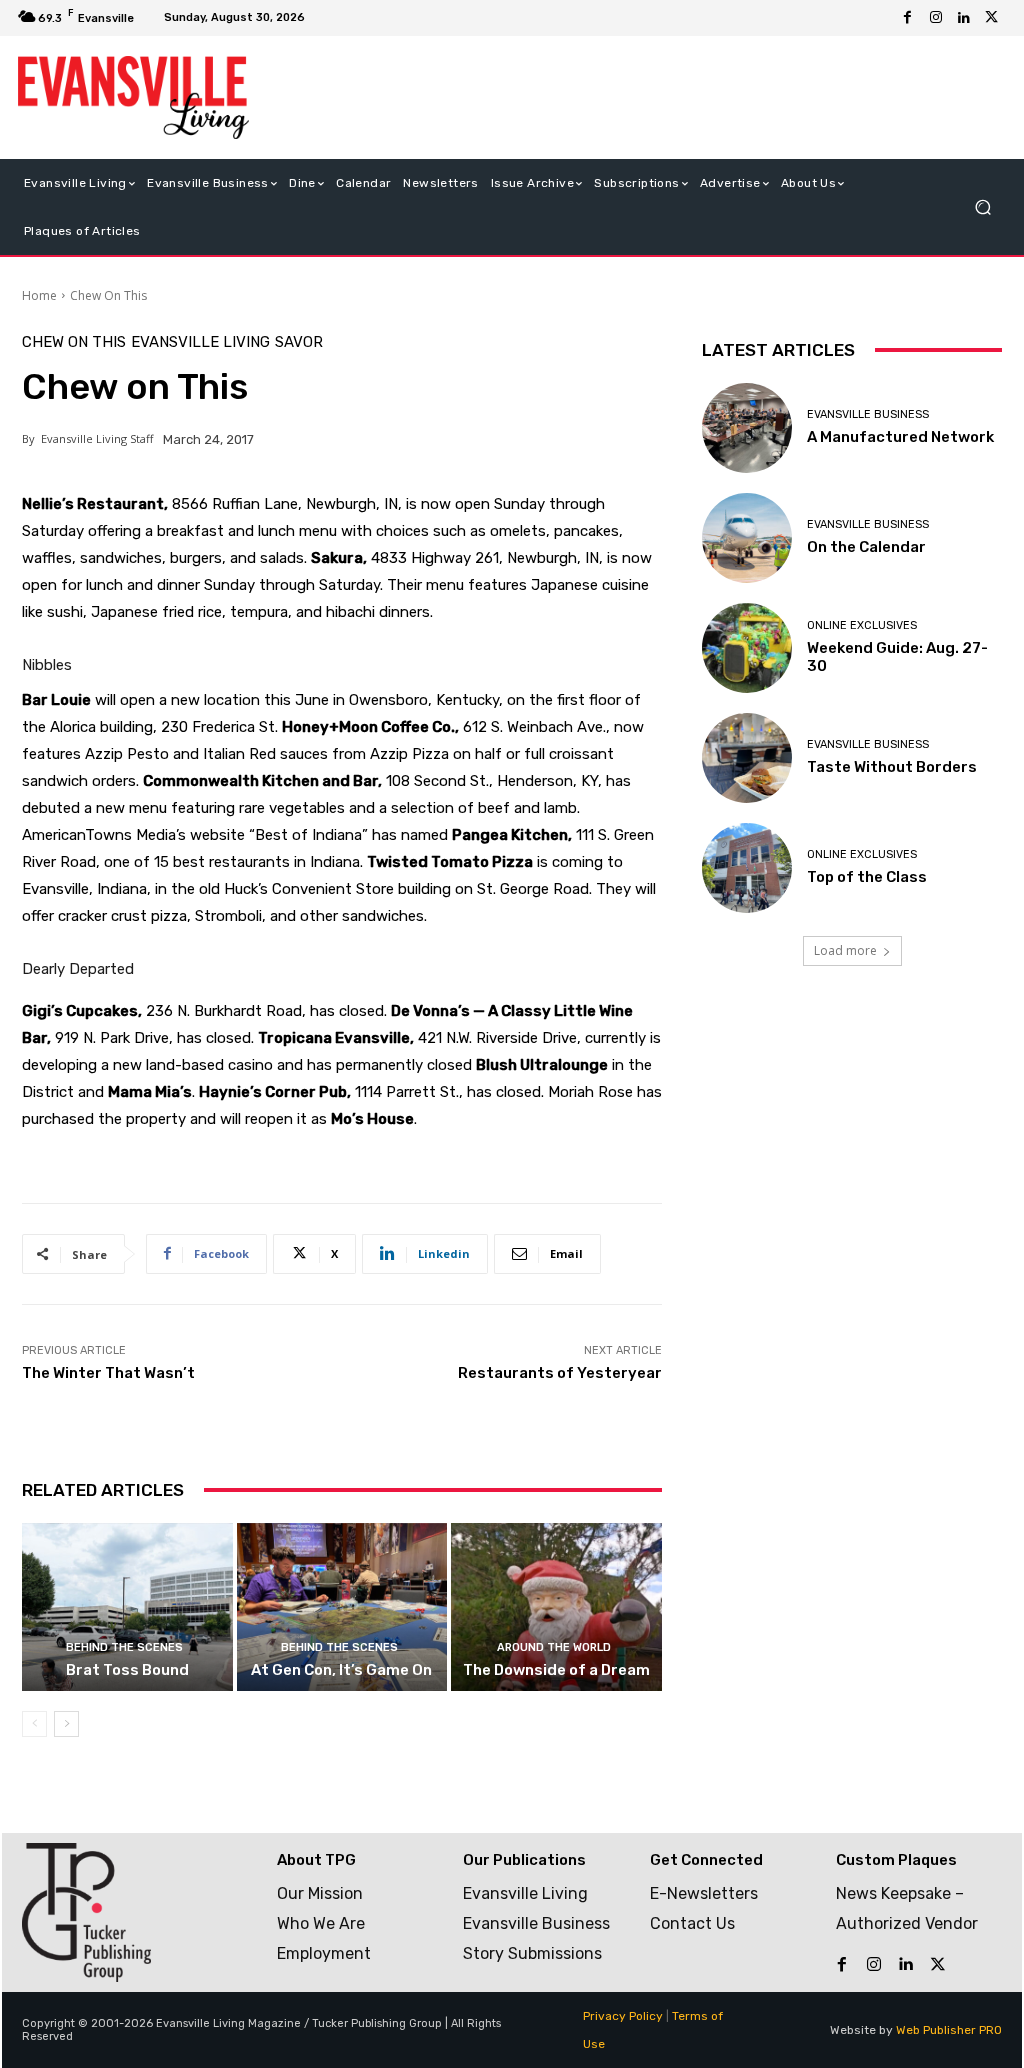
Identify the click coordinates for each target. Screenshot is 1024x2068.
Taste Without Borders (892, 767)
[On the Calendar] (747, 538)
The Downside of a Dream (556, 1670)
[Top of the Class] (747, 868)
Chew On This (108, 295)
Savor (299, 342)
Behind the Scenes (124, 1647)
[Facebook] (908, 18)
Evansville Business (868, 414)
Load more (845, 950)
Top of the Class (867, 877)
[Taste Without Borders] (747, 758)
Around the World (554, 1647)
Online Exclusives (862, 625)
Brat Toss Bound (127, 1670)
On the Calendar (866, 547)
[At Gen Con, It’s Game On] (342, 1607)
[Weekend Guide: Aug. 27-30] (747, 648)
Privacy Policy (623, 2016)
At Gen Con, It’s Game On (341, 1670)
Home (39, 295)
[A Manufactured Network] (747, 428)
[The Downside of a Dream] (556, 1607)
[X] (992, 18)
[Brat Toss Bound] (127, 1607)
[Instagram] (936, 18)
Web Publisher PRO (949, 2030)
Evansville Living (200, 342)
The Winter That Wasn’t (108, 1373)
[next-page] (66, 1724)
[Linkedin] (964, 18)
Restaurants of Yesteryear (560, 1373)
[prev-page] (34, 1724)
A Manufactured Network (900, 437)
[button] (982, 206)
